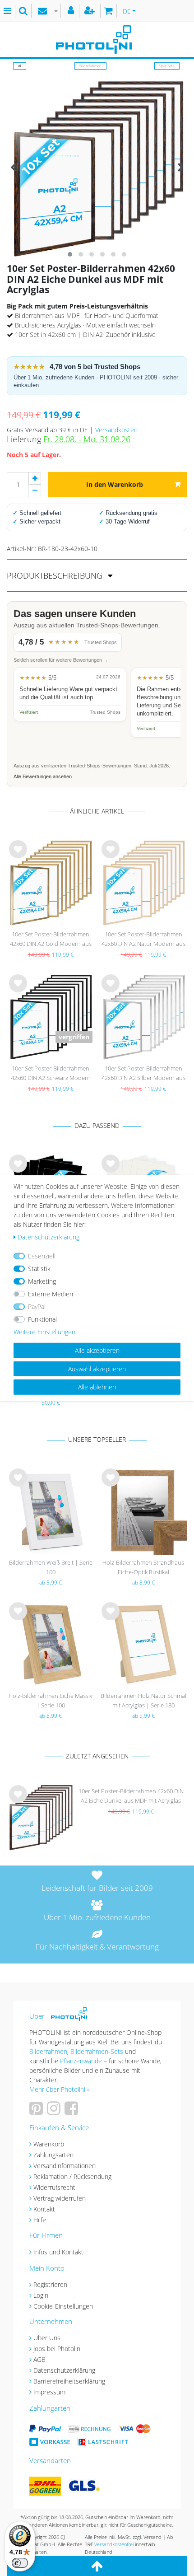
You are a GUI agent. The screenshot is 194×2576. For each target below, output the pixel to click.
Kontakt (44, 2209)
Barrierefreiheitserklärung (69, 2381)
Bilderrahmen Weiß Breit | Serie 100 (51, 1567)
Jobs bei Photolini (58, 2349)
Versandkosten (116, 430)
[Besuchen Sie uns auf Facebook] (72, 2111)
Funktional (42, 1319)
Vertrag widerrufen (60, 2198)
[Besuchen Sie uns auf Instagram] (55, 2111)
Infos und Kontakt (58, 2252)
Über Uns (47, 2338)
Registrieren (50, 2284)
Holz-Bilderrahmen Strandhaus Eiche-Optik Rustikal (143, 1567)
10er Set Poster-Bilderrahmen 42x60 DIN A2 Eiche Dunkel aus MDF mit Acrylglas (131, 1796)
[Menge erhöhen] (35, 478)
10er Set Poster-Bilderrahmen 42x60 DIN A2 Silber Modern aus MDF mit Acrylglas (143, 1074)
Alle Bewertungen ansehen (43, 776)
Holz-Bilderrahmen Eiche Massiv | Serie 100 (51, 1700)
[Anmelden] (72, 11)
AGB (39, 2359)
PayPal (37, 1307)
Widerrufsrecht (54, 2187)
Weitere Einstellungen (44, 1332)
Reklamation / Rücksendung (72, 2176)
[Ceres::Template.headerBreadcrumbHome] (20, 66)
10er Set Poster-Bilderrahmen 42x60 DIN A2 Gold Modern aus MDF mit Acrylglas (51, 940)
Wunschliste (18, 856)
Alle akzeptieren (97, 1350)
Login (41, 2295)
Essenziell (42, 1256)
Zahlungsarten (53, 2155)
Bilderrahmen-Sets (97, 2051)
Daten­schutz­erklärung (48, 1237)
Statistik (39, 1269)
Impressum (49, 2392)
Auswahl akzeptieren (97, 1368)
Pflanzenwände (82, 2061)
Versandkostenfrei (114, 2544)
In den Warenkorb (115, 484)
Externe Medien (51, 1294)
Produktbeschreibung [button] (56, 575)
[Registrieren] (91, 11)
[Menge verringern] (35, 491)
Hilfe (40, 2220)
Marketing (42, 1281)
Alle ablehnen (97, 1387)
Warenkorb (49, 2144)
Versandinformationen (65, 2166)
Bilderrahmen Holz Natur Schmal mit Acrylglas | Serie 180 (143, 1700)
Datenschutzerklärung (64, 2370)
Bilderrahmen (90, 66)
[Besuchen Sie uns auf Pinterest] (37, 2111)
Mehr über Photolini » (60, 2089)
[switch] (20, 2563)
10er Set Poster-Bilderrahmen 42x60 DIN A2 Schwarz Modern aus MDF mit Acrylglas (51, 1074)
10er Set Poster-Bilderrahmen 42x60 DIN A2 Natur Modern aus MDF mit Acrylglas (143, 940)
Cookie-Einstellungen (63, 2306)
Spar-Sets (167, 66)
